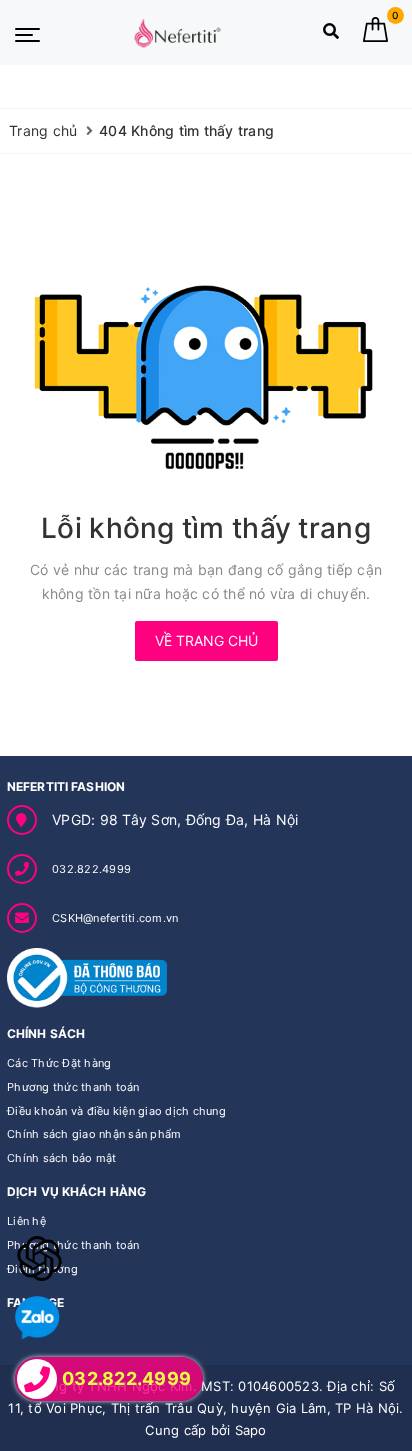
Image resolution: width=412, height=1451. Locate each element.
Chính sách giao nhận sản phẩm (94, 1134)
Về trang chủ (206, 640)
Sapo (251, 1430)
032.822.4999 (91, 869)
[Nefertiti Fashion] (177, 33)
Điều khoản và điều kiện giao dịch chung (116, 1111)
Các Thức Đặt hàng (59, 1063)
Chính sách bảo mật (62, 1158)
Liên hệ (26, 1221)
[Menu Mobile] (27, 33)
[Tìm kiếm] (331, 35)
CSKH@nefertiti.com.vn (115, 918)
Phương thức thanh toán (73, 1087)
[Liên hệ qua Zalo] (37, 1318)
